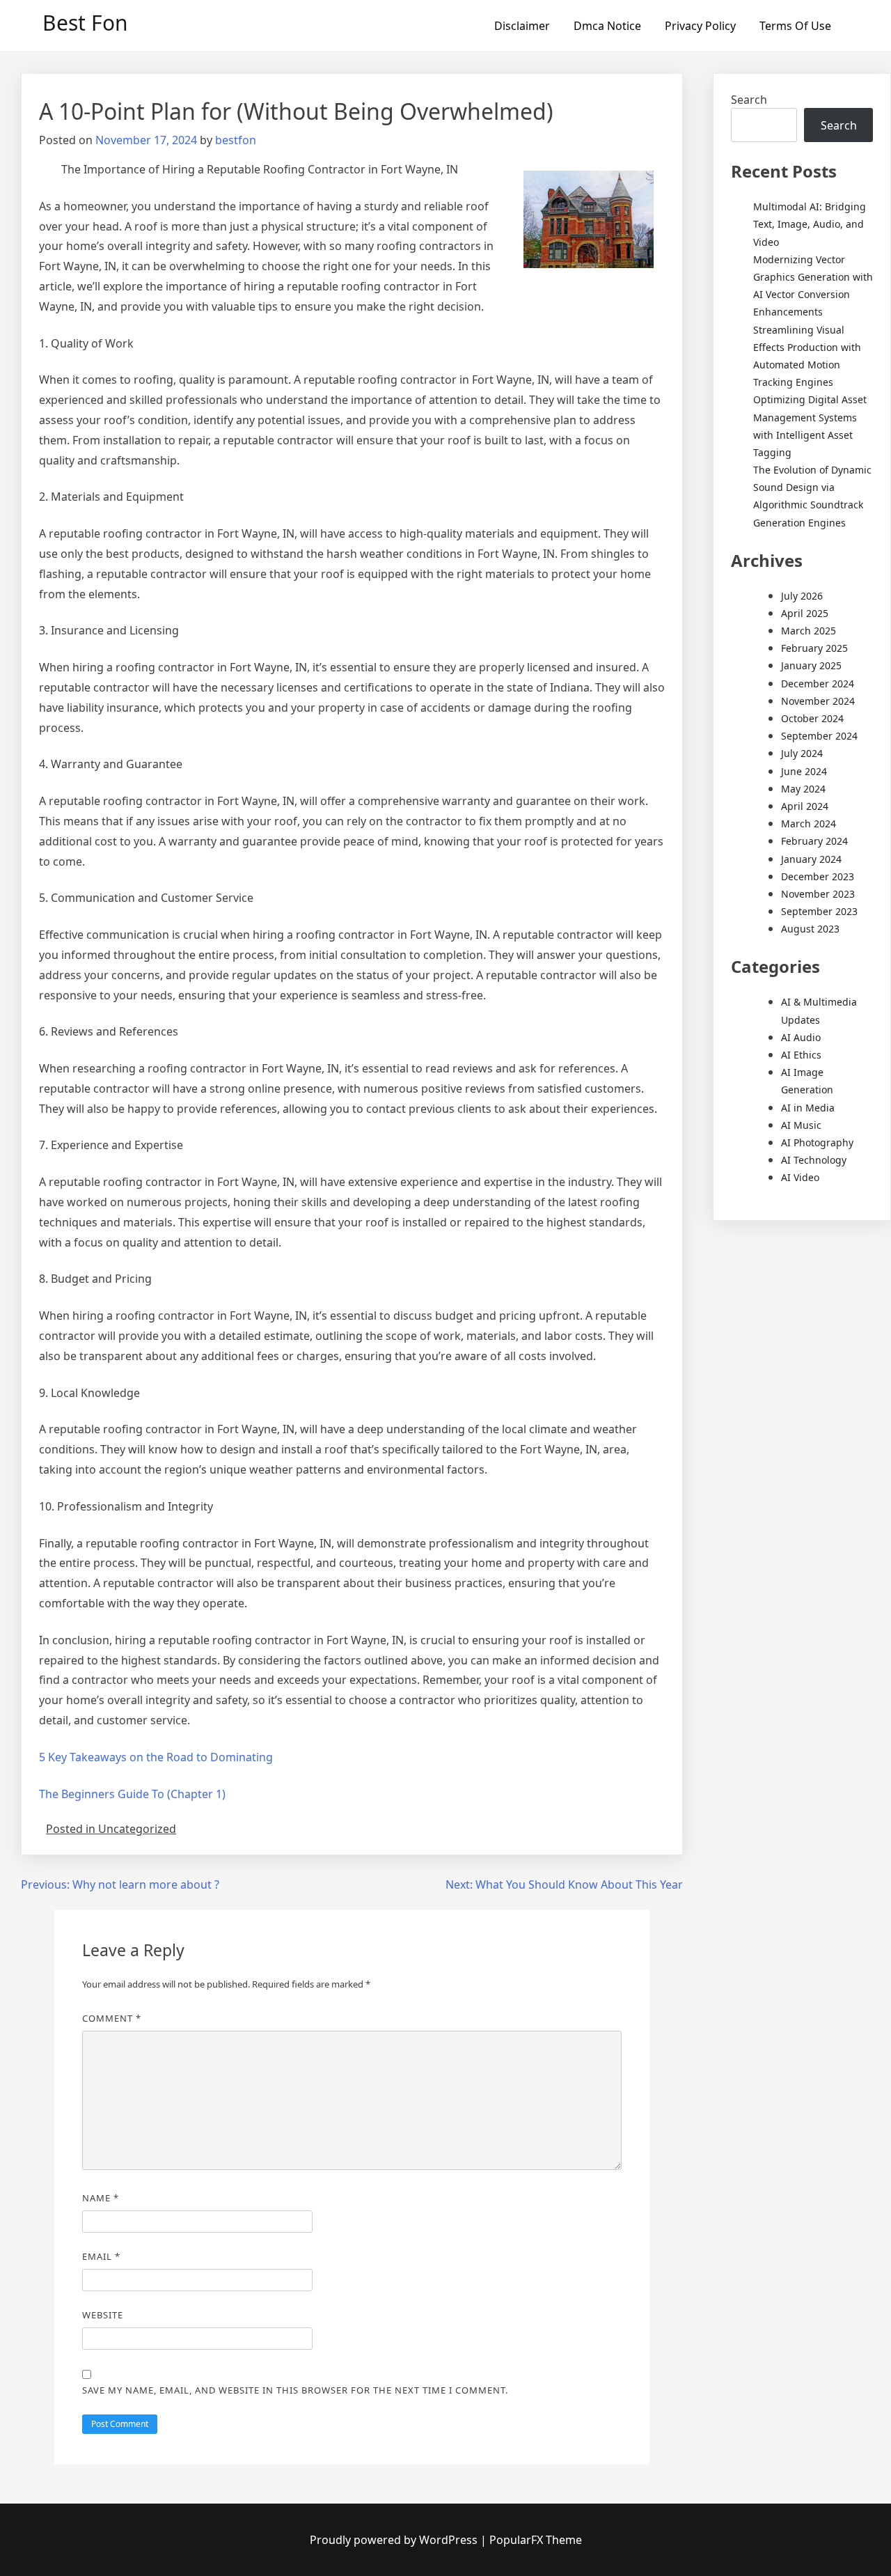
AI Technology (814, 1160)
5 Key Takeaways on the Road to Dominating (156, 1757)
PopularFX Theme (536, 2540)
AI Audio (801, 1037)
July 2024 (802, 753)
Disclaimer (522, 26)
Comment (112, 2018)
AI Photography (817, 1142)
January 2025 (811, 665)
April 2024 (805, 806)
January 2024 (811, 859)
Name (101, 2198)
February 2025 (814, 648)
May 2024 (803, 789)
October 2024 (812, 718)
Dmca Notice (607, 26)
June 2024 (804, 771)
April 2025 (805, 613)
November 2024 (818, 701)
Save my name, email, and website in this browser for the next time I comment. (295, 2390)
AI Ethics (801, 1055)
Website (103, 2315)
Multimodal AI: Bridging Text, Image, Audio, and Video (810, 224)
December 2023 (818, 876)
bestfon (236, 140)
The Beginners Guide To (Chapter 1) (132, 1794)
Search (749, 100)
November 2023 (818, 894)
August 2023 (810, 929)
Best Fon (85, 23)
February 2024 (814, 841)
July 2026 (802, 596)
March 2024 (809, 823)
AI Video (800, 1177)
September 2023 (819, 911)
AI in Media (808, 1108)
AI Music (801, 1125)
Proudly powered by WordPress (395, 2540)
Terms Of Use (795, 26)
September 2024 (819, 736)
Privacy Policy (700, 26)
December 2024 (818, 684)
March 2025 (809, 631)
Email (101, 2256)
